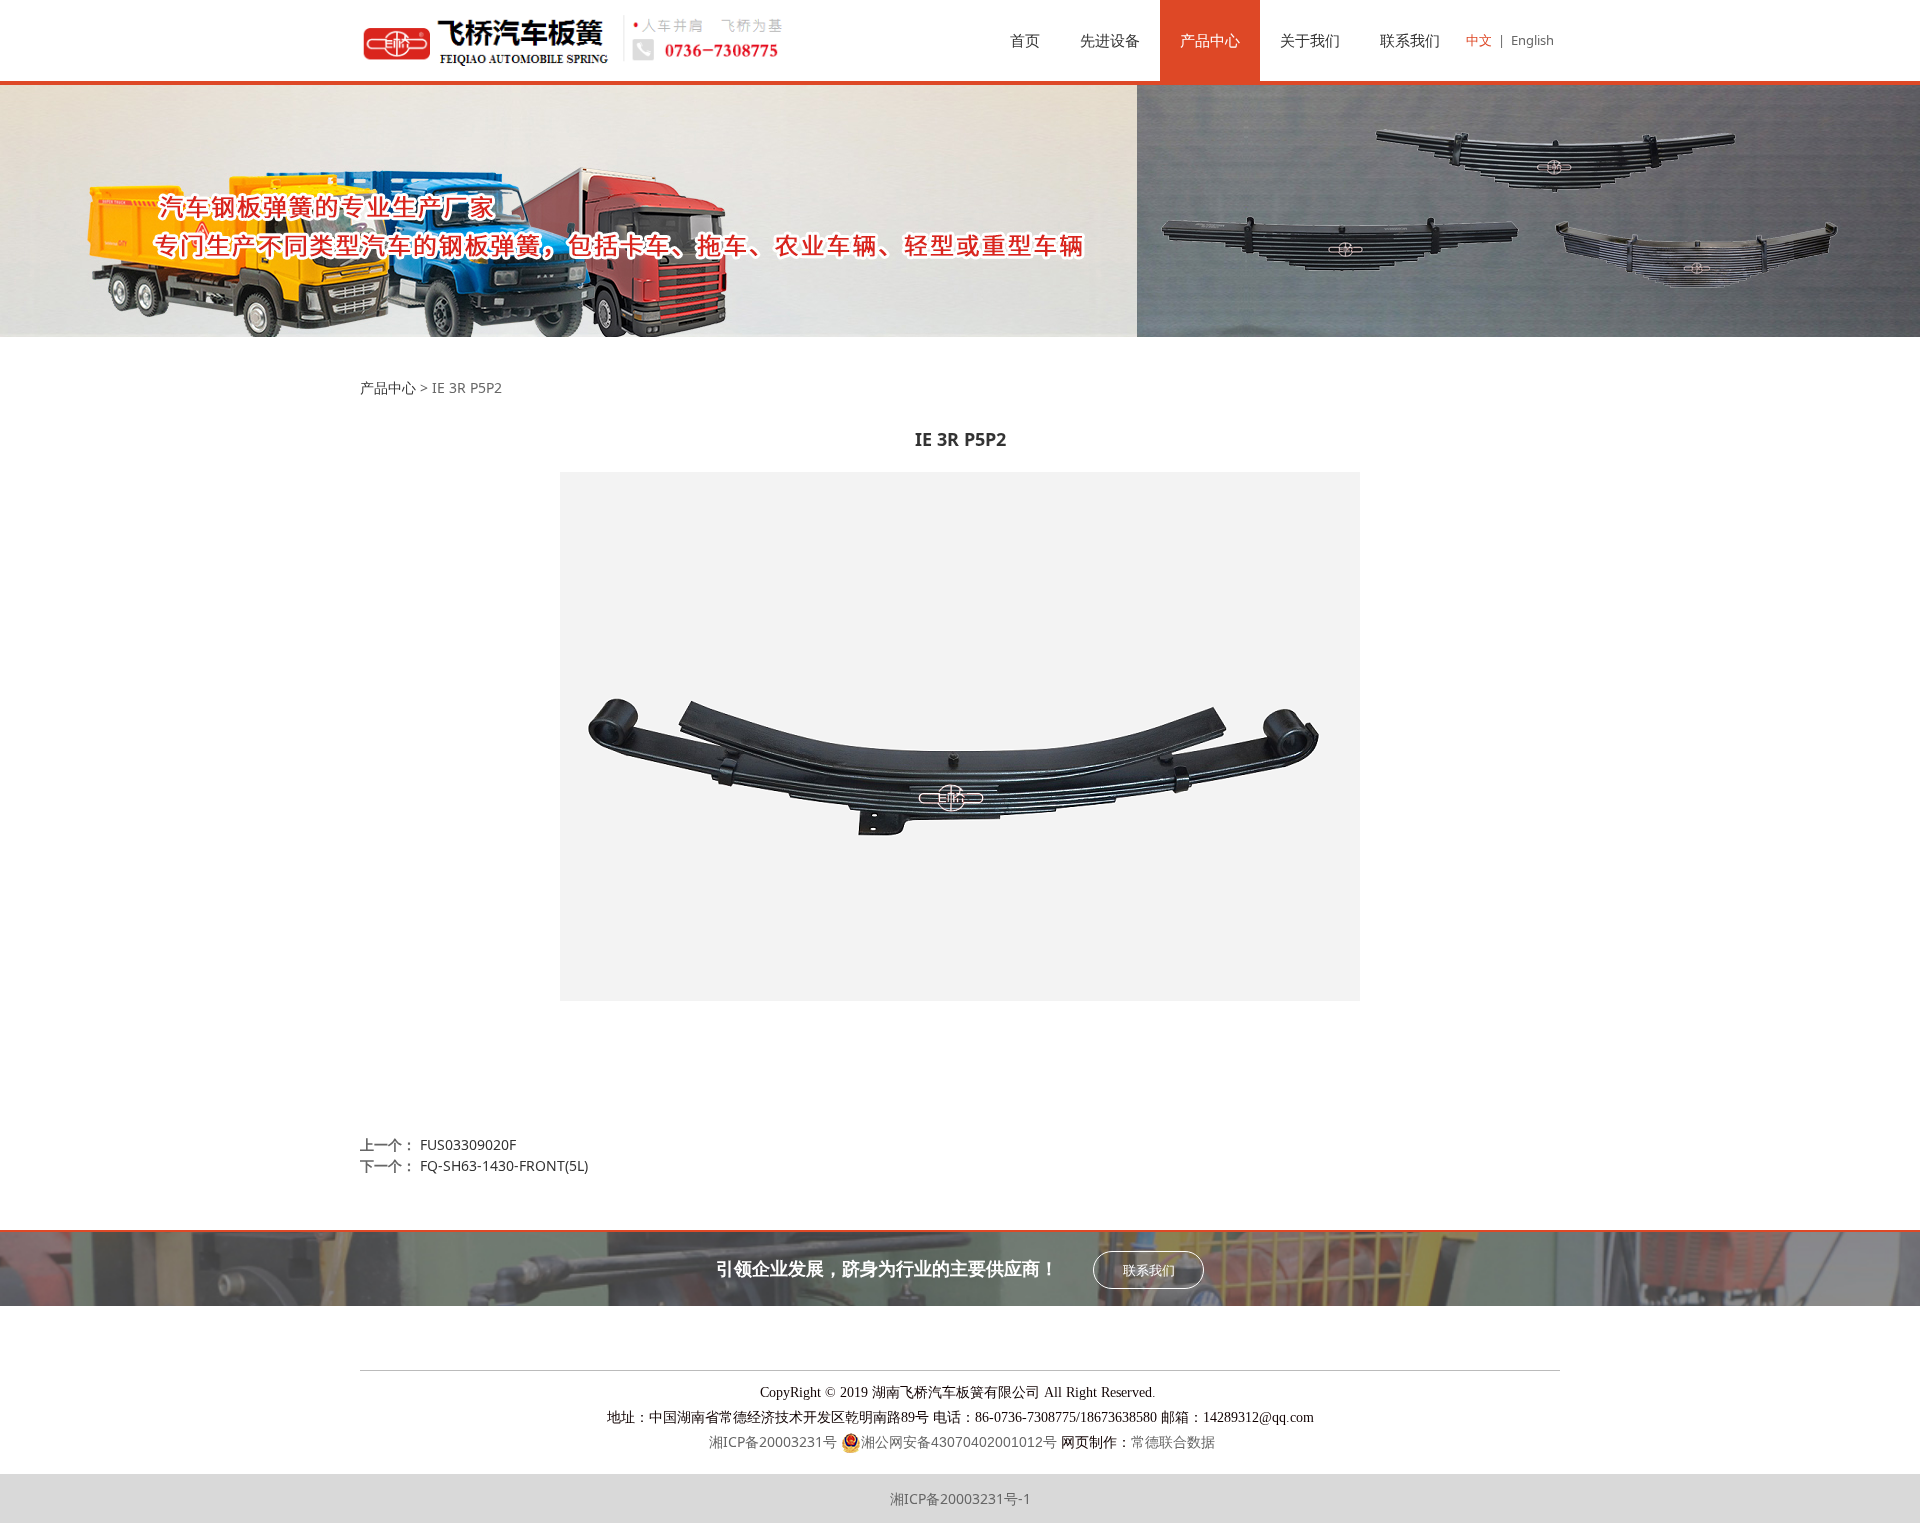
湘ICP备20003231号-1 (960, 1498)
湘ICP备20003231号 (773, 1441)
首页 (1025, 40)
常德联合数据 (1173, 1442)
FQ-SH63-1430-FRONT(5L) (504, 1165)
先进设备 (1110, 40)
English (1532, 40)
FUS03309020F (468, 1144)
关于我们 (1310, 40)
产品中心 (1210, 40)
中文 (1479, 40)
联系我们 (1410, 40)
